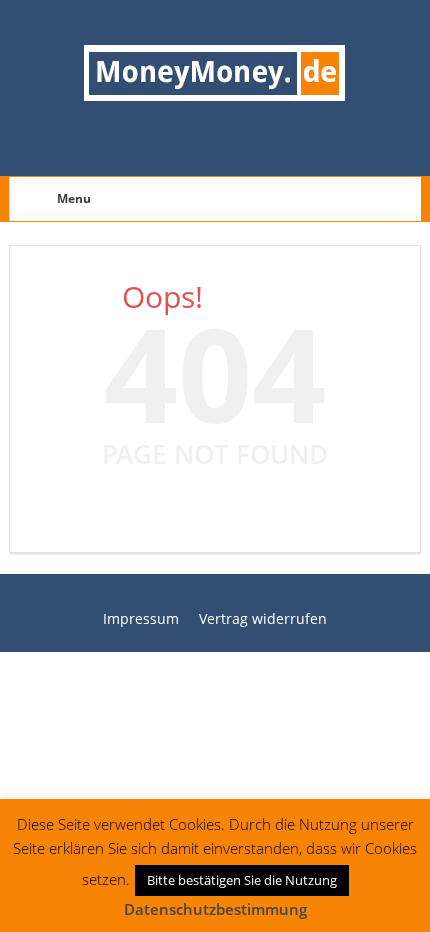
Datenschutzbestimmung (215, 909)
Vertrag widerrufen (263, 618)
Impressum (141, 618)
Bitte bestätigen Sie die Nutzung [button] (242, 880)
